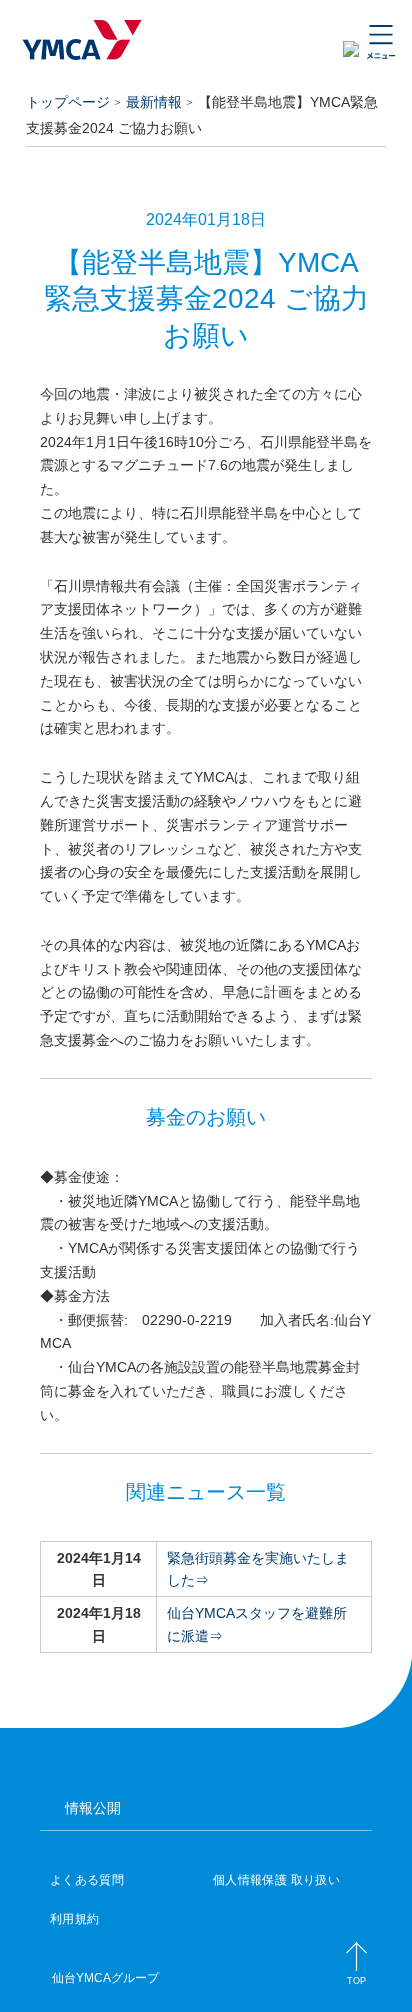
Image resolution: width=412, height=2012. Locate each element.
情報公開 (93, 1808)
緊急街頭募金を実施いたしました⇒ (258, 1569)
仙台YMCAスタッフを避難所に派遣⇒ (257, 1624)
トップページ (68, 102)
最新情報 (154, 102)
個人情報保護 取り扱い (276, 1880)
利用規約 (74, 1919)
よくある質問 (87, 1880)
